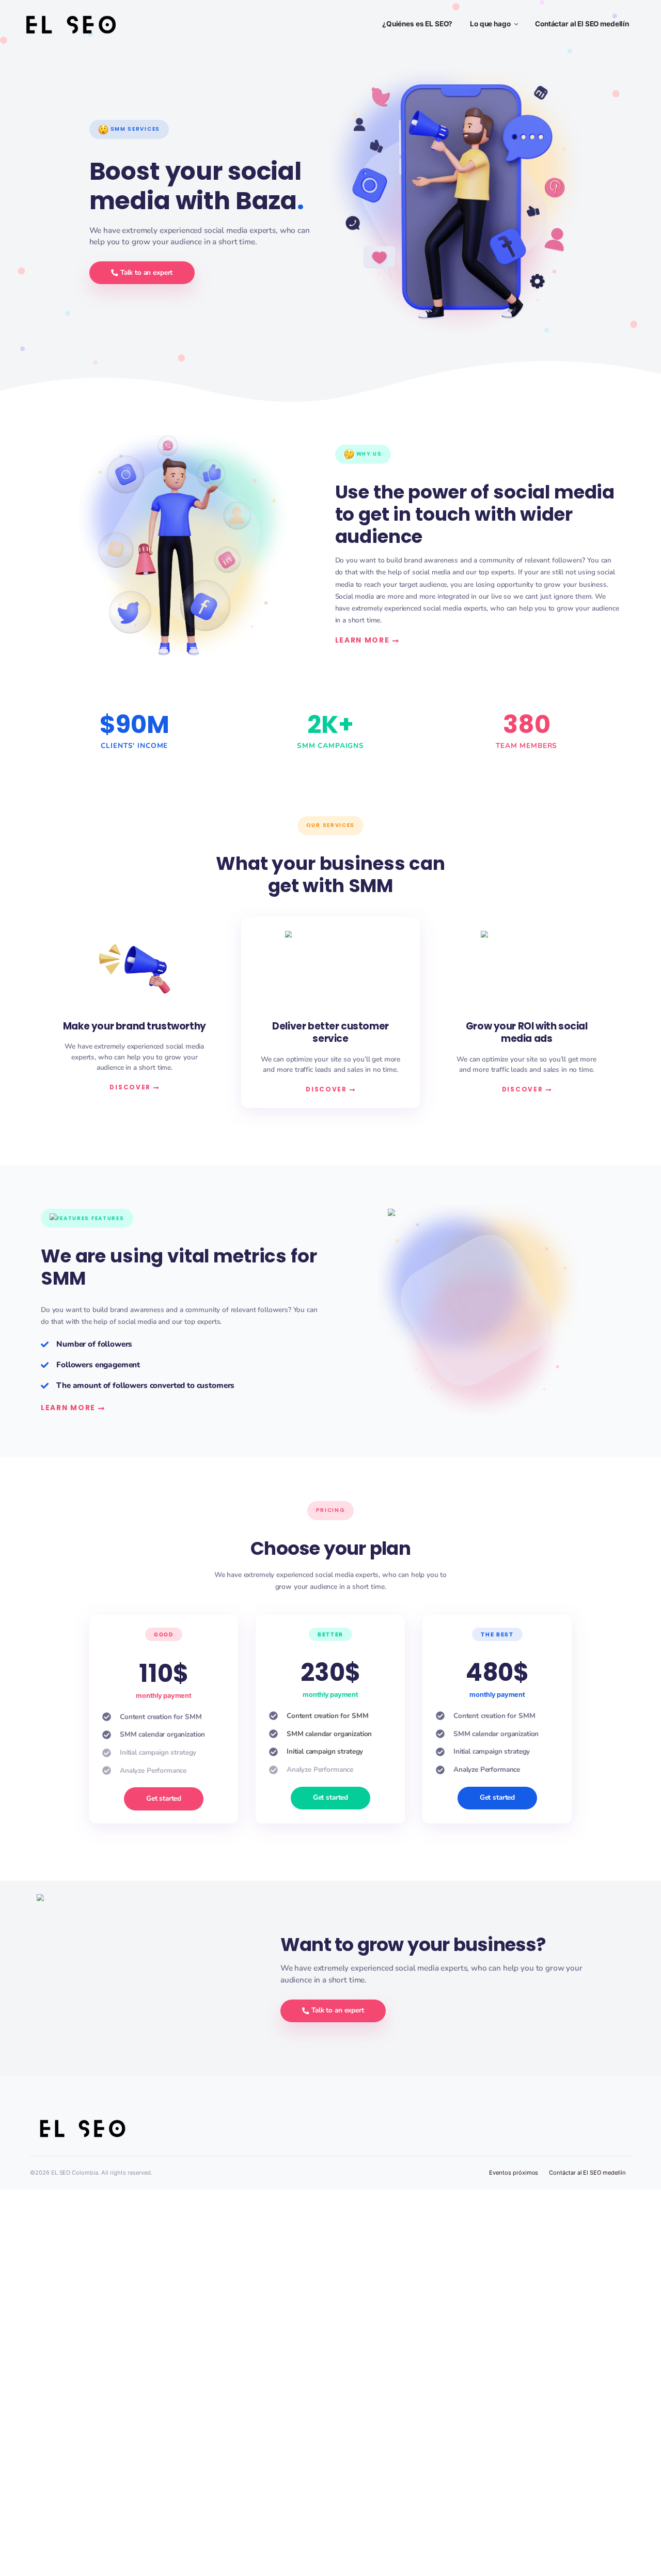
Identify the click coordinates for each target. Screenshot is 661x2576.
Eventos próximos (514, 2173)
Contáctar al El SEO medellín (587, 2173)
